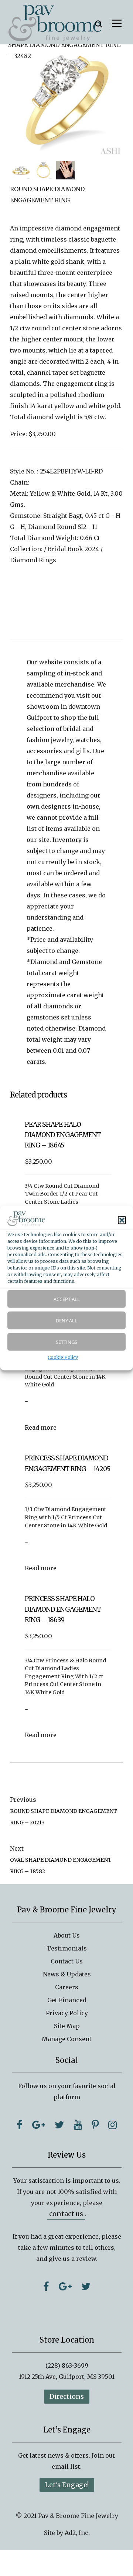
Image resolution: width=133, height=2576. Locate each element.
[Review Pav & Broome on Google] (65, 2286)
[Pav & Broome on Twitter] (59, 2125)
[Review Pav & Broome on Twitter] (86, 2286)
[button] (122, 1220)
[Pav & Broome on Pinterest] (95, 2125)
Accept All (67, 1299)
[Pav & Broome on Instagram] (112, 2125)
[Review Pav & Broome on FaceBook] (46, 2286)
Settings (66, 1342)
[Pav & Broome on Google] (39, 2125)
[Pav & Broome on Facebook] (20, 2125)
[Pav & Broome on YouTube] (78, 2125)
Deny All (66, 1320)
